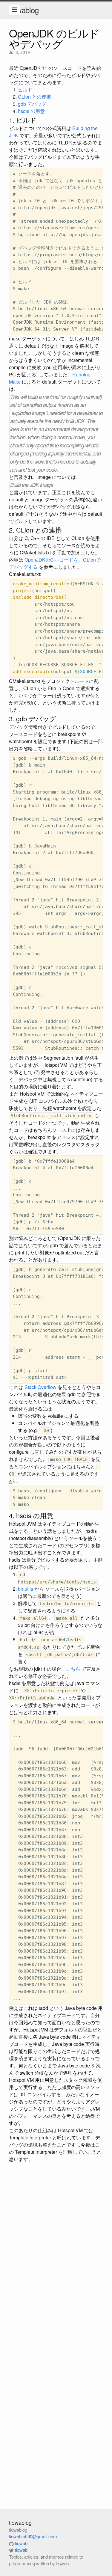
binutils (26, 1589)
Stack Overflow (40, 1387)
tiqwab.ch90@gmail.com (33, 2536)
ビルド (25, 89)
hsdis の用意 (31, 111)
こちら (73, 1669)
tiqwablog (24, 10)
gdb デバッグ (32, 104)
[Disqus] (56, 2245)
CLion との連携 (34, 97)
